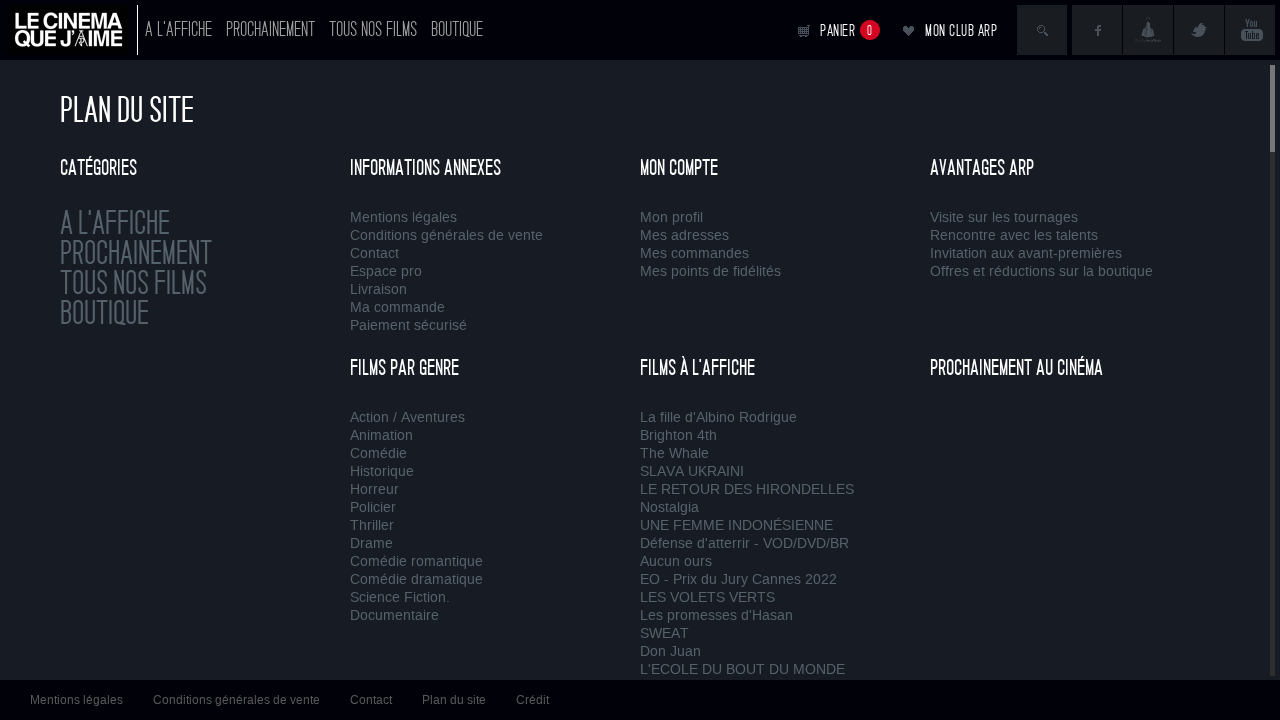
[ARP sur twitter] (1199, 30)
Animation (381, 435)
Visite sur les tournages (1004, 217)
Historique (382, 471)
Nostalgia (669, 507)
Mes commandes (694, 253)
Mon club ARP (961, 30)
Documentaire (394, 615)
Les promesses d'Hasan (716, 615)
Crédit (532, 700)
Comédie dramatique (416, 579)
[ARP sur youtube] (1250, 30)
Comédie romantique (416, 561)
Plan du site (454, 700)
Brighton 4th (678, 435)
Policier (373, 507)
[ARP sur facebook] (1097, 30)
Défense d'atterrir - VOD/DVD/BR (744, 543)
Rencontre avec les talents (1014, 235)
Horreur (374, 489)
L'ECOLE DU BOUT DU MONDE (742, 669)
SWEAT (664, 633)
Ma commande (397, 307)
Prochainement (270, 29)
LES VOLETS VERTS (707, 597)
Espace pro (386, 271)
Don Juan (670, 651)
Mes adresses (684, 235)
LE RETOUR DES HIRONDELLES (747, 489)
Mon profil (671, 217)
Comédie (378, 453)
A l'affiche (178, 29)
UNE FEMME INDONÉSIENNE (736, 525)
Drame (371, 543)
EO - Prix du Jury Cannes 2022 (738, 579)
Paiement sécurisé (408, 325)
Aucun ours (676, 561)
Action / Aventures (407, 417)
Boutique (457, 29)
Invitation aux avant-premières (1026, 253)
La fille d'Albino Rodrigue (718, 417)
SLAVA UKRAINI (692, 471)
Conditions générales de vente (446, 235)
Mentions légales (403, 217)
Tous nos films (373, 29)
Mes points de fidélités (710, 271)
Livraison (378, 289)
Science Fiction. (400, 597)
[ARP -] (73, 30)
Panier (846, 30)
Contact (374, 253)
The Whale (674, 453)
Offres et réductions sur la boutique (1041, 271)
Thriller (372, 525)
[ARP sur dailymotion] (1148, 30)
